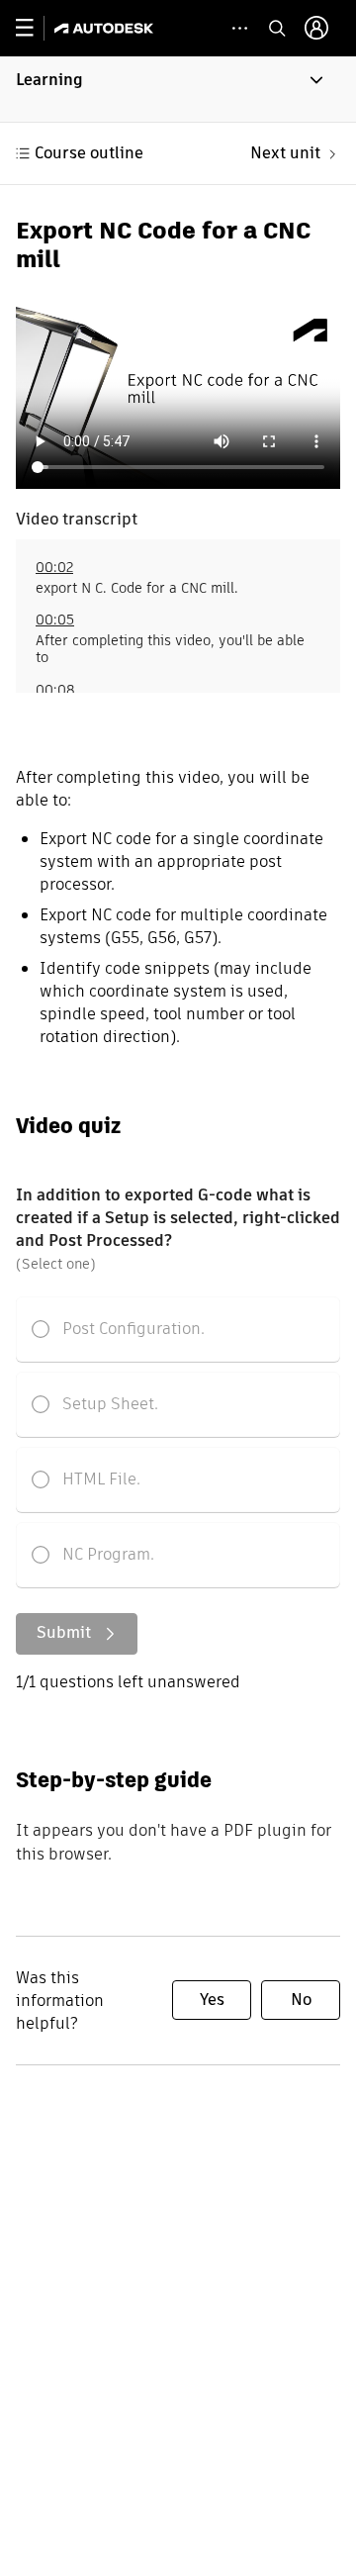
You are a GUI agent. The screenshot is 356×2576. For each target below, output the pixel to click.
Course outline (89, 153)
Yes (212, 2000)
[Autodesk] (106, 28)
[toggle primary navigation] (35, 28)
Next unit (285, 153)
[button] (178, 89)
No (301, 2000)
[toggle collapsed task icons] (240, 28)
